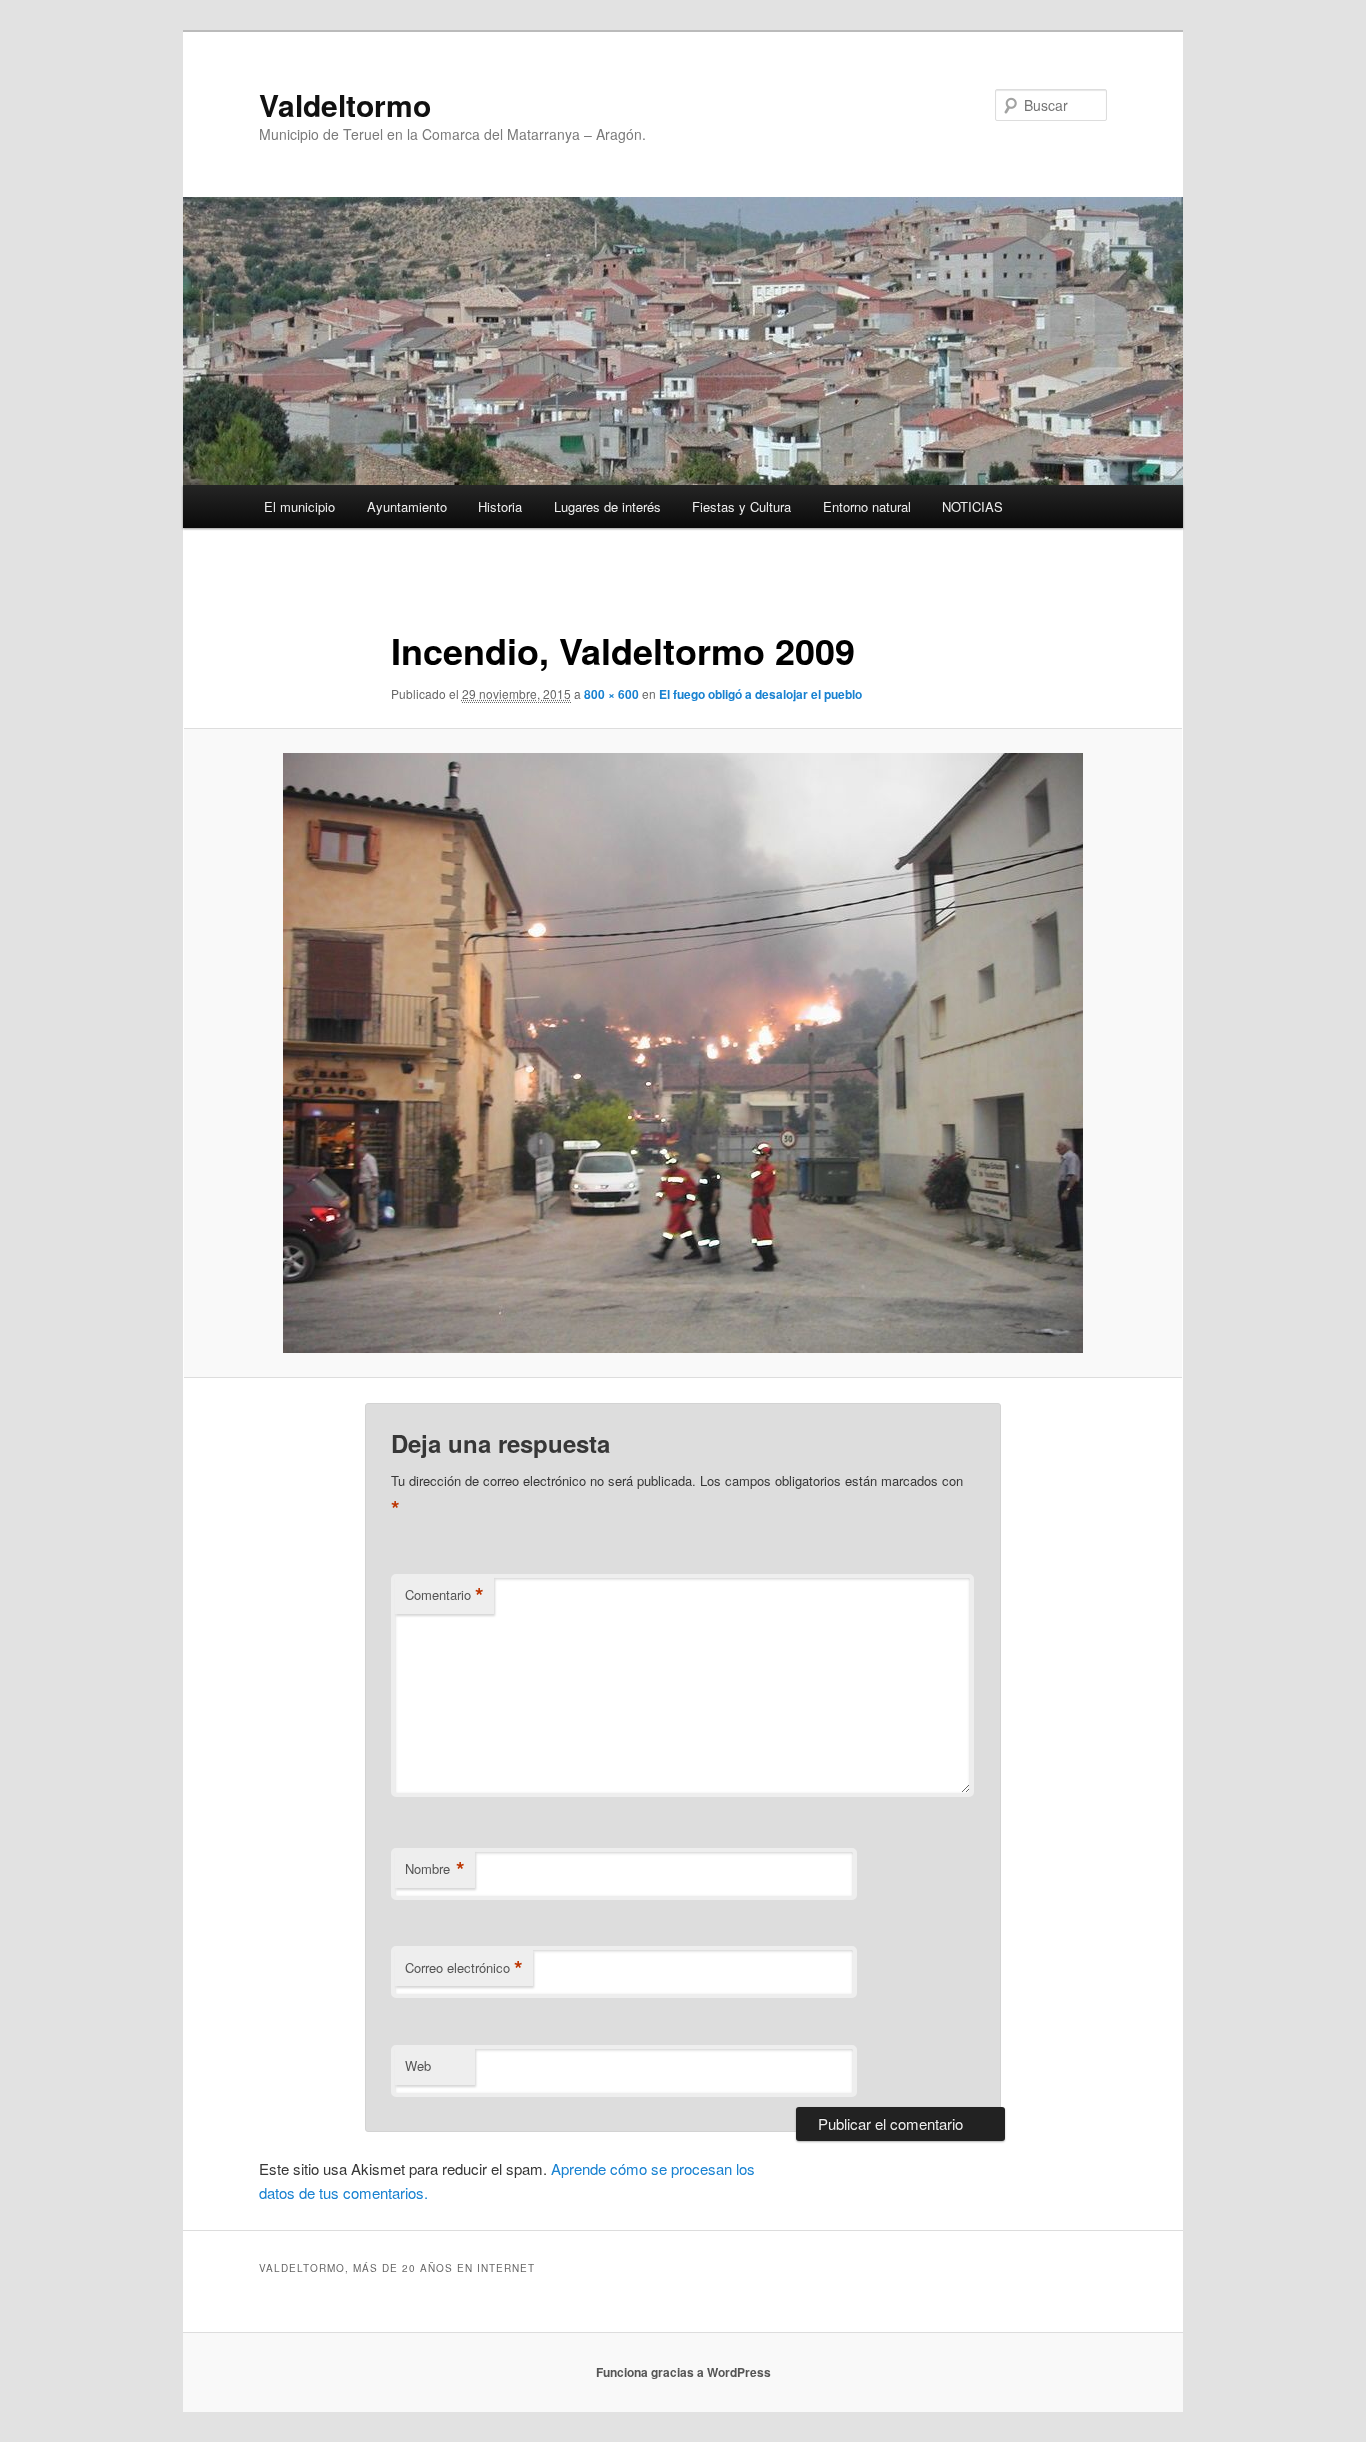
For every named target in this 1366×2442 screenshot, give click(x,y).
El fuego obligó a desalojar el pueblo (760, 694)
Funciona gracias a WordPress (683, 2372)
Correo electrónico (464, 1968)
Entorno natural (867, 506)
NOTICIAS (972, 506)
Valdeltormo (345, 104)
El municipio (299, 506)
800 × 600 (611, 694)
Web (418, 2065)
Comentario (444, 1595)
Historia (500, 506)
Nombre (435, 1869)
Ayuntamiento (407, 506)
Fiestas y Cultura (741, 506)
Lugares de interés (607, 506)
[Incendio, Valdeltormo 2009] (683, 1053)
